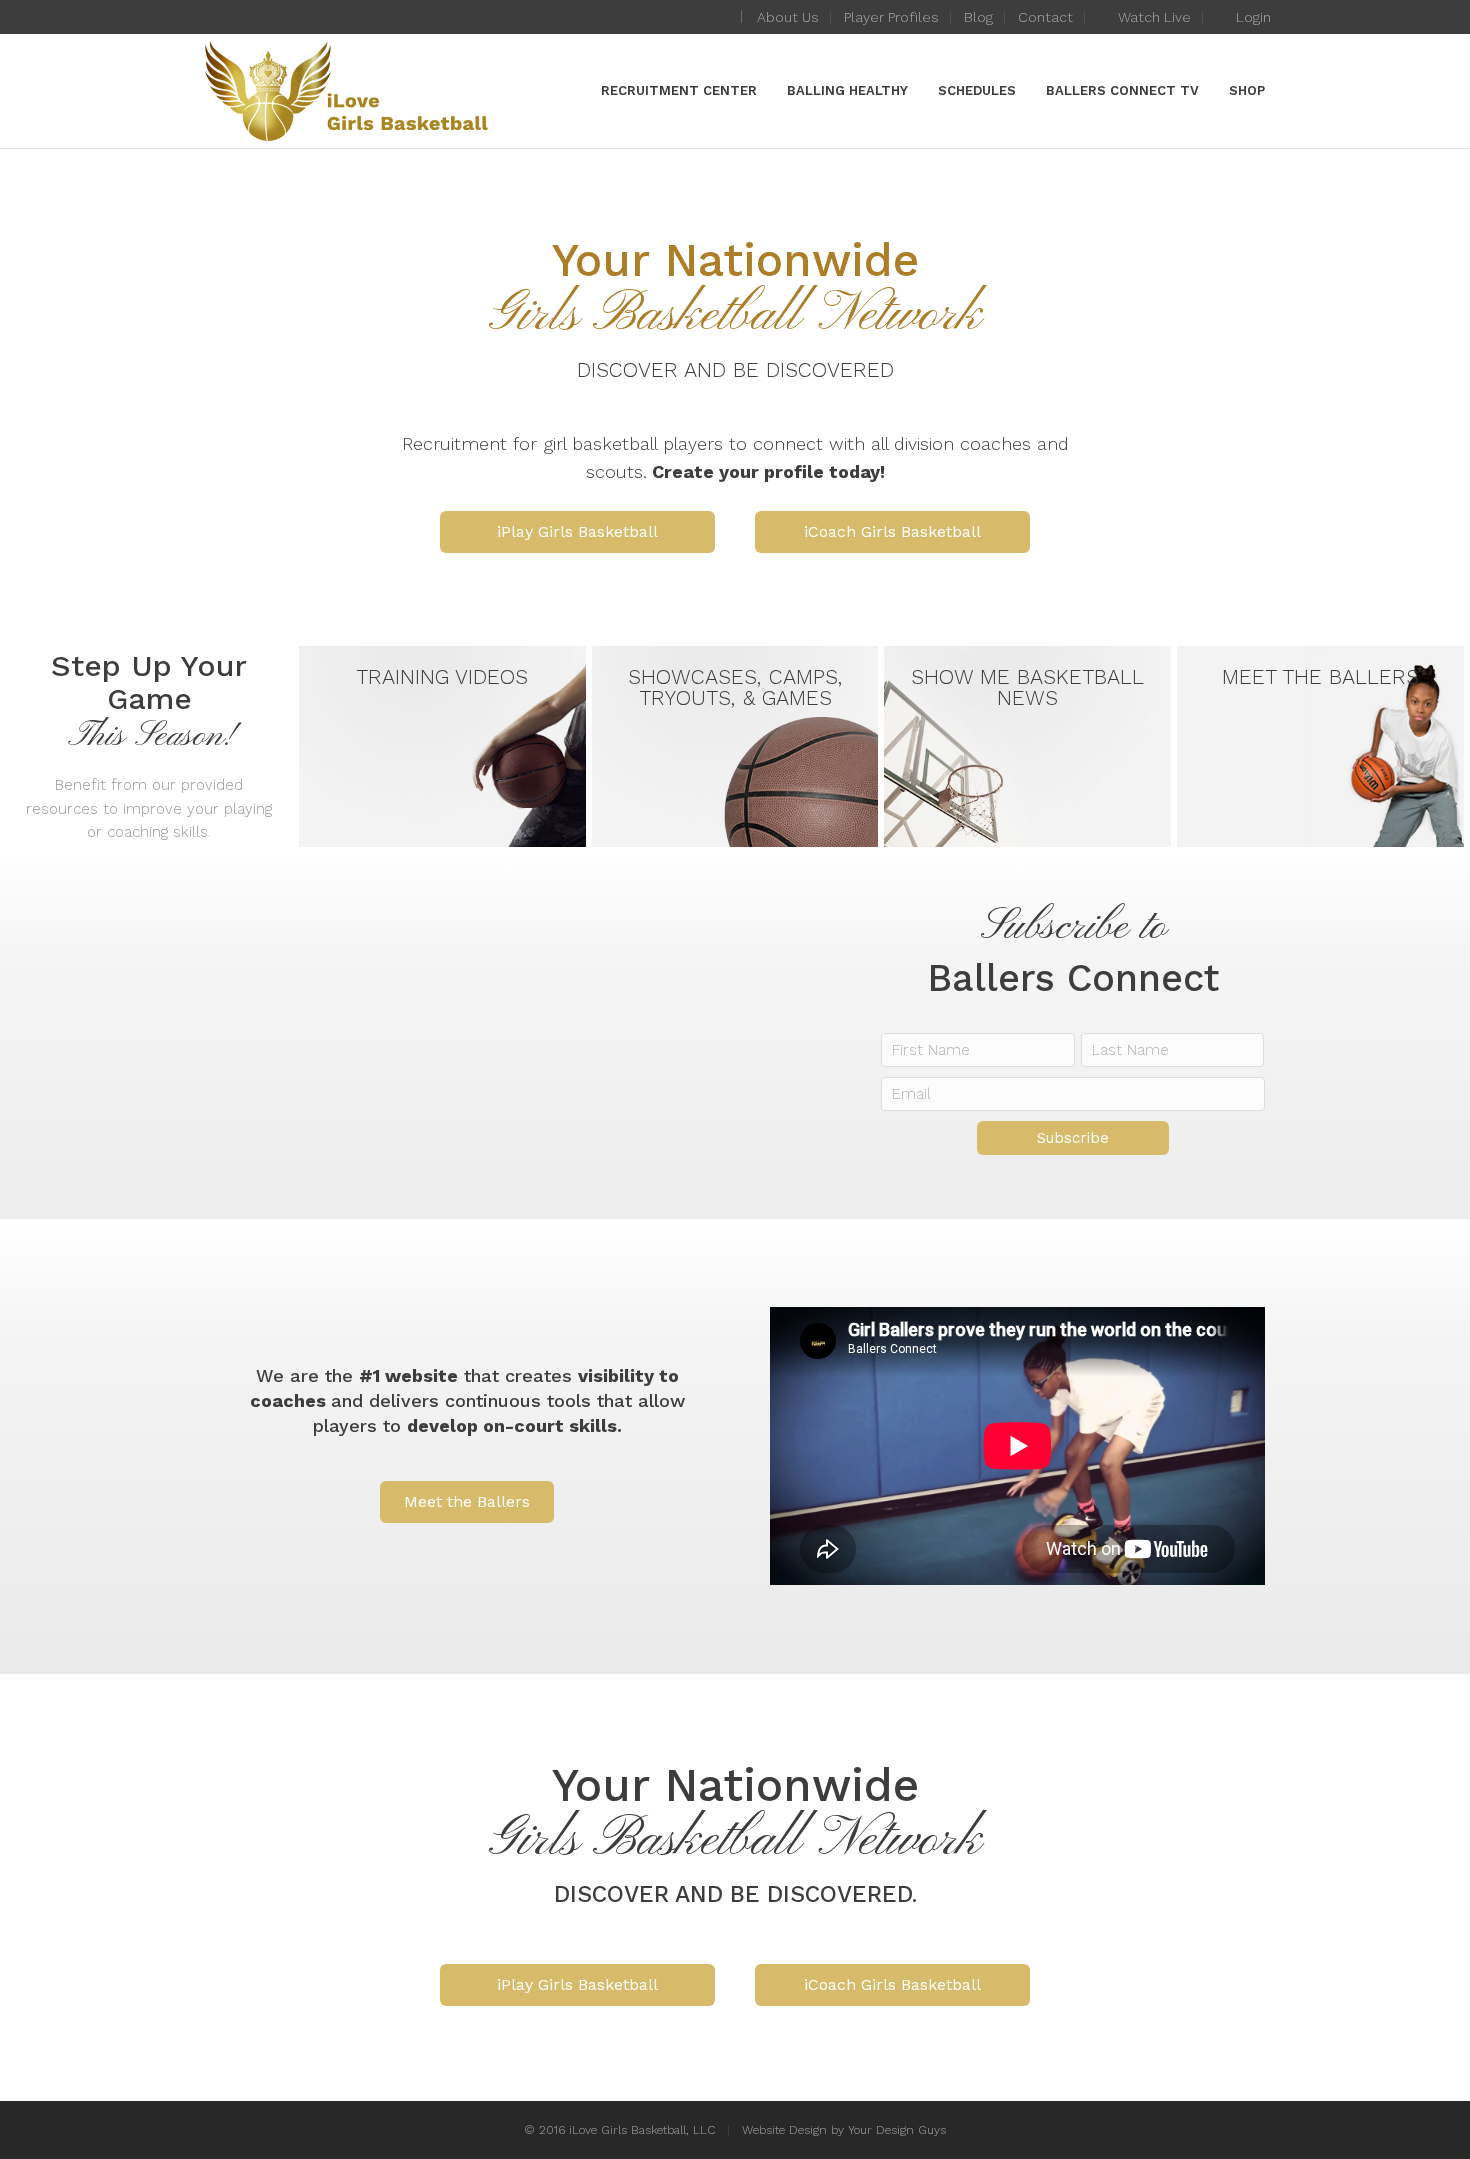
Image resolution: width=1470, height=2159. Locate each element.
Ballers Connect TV (1122, 90)
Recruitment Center (679, 90)
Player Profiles (891, 17)
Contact (1045, 17)
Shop (1247, 90)
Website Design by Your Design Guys (844, 2130)
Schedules (977, 90)
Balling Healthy (847, 90)
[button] (577, 532)
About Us (788, 17)
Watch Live (1152, 17)
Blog (978, 17)
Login (1251, 17)
